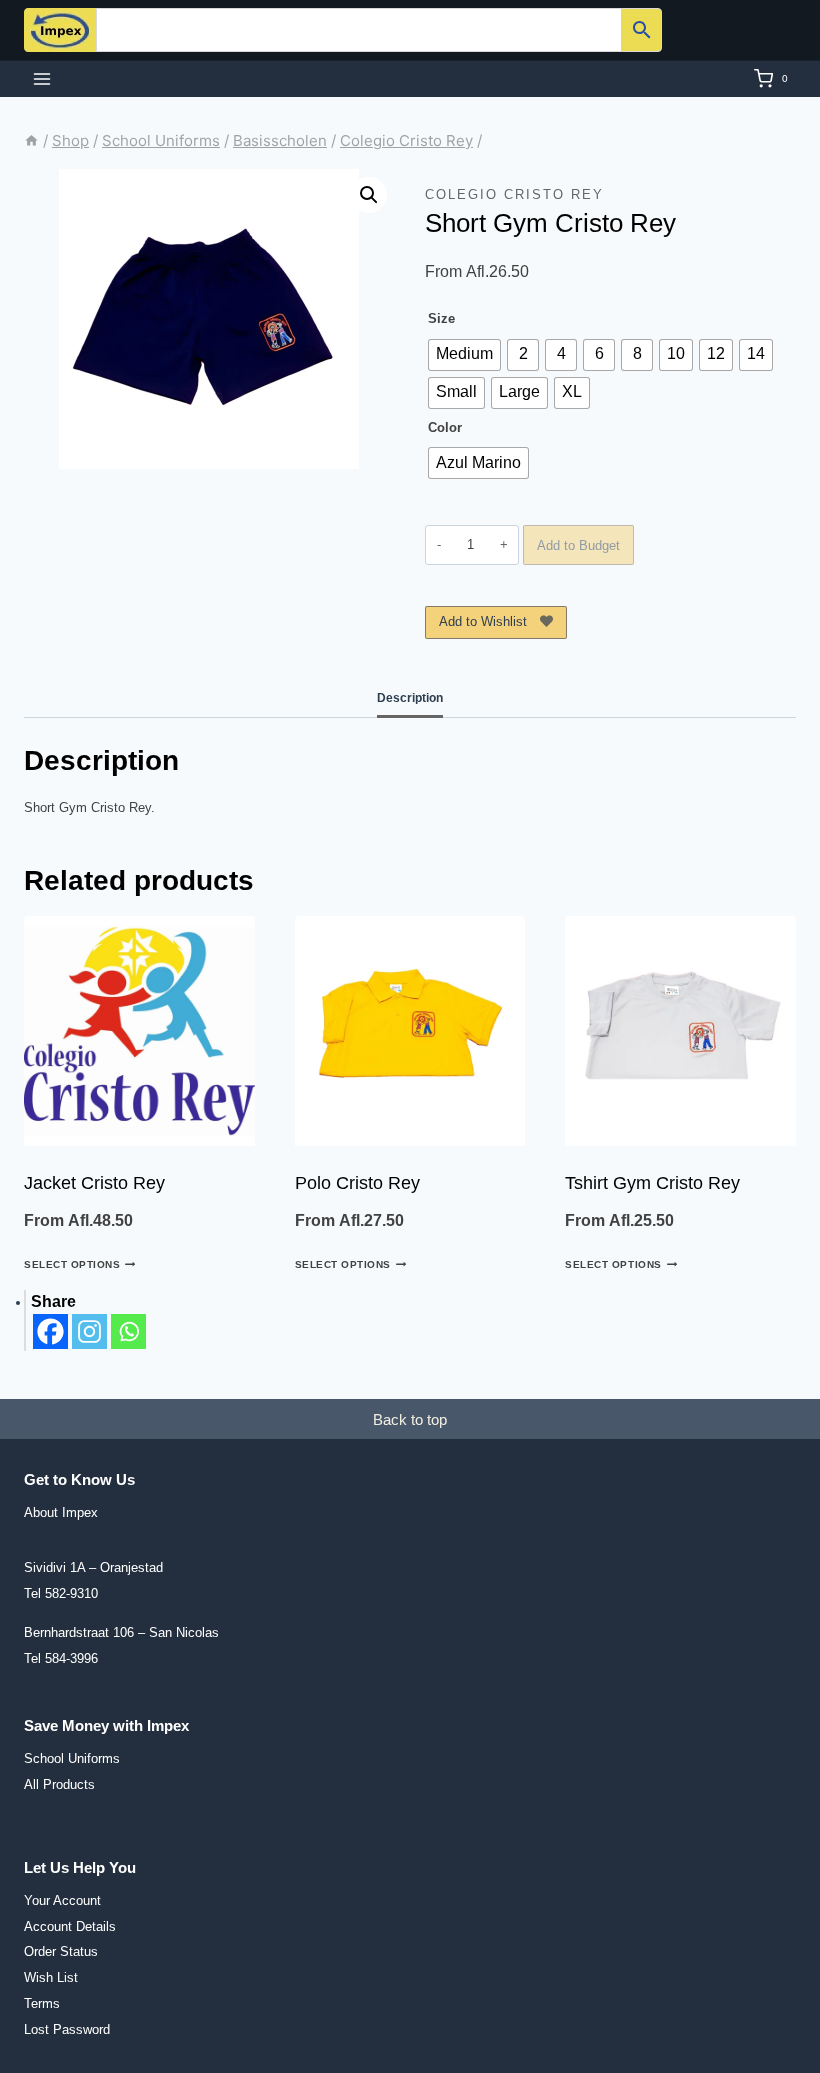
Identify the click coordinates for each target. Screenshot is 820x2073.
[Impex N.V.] (60, 30)
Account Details (70, 1926)
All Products (59, 1784)
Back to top (410, 1419)
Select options (72, 1264)
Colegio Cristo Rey (514, 194)
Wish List (51, 1977)
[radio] (464, 355)
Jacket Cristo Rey (94, 1183)
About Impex (61, 1512)
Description (410, 697)
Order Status (61, 1951)
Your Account (62, 1900)
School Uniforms (72, 1758)
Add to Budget (578, 545)
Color (445, 427)
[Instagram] (89, 1331)
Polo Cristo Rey (357, 1183)
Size (441, 318)
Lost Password (67, 2029)
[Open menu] (42, 78)
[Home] (31, 140)
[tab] (410, 699)
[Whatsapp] (128, 1331)
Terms (42, 2003)
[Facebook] (50, 1331)
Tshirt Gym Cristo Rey (652, 1183)
